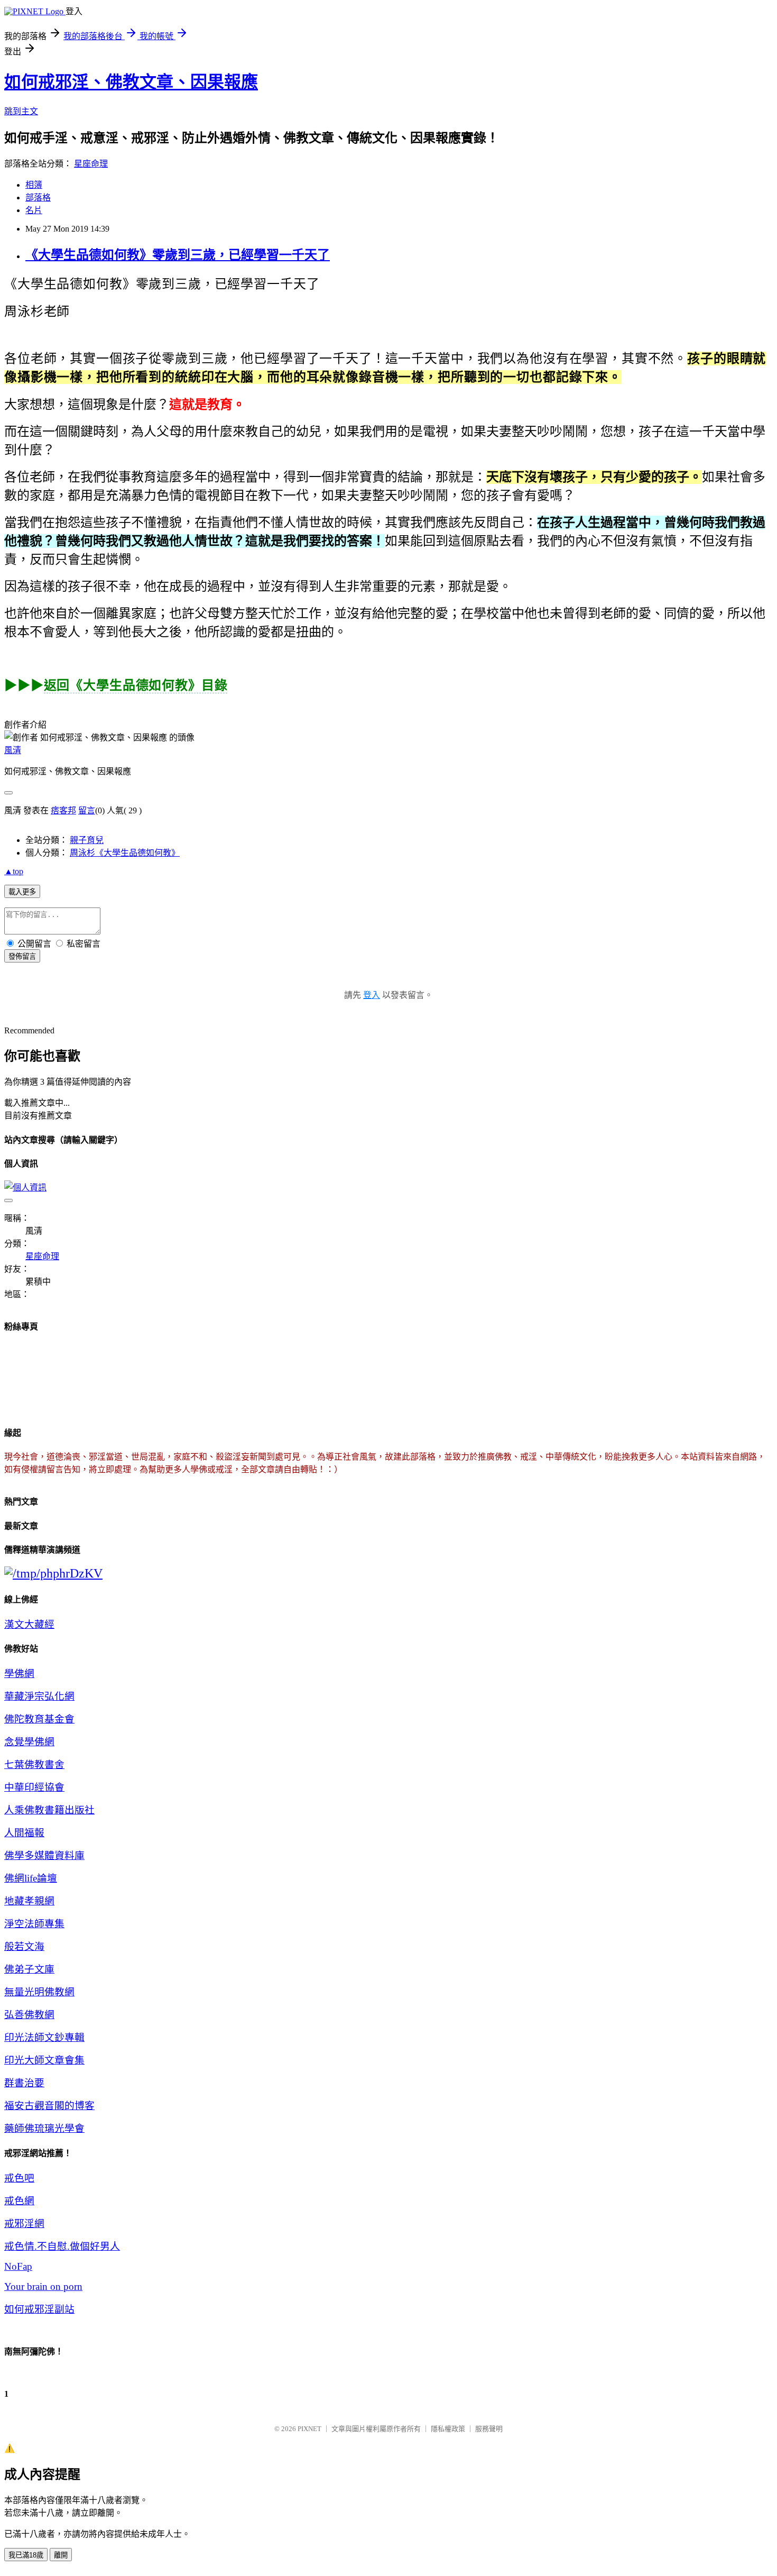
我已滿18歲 (26, 2555)
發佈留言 (22, 956)
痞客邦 (63, 810)
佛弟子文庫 (29, 1969)
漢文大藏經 (29, 1624)
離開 (61, 2555)
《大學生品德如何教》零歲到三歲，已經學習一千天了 (178, 255)
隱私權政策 (448, 2429)
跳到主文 (21, 111)
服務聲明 (489, 2429)
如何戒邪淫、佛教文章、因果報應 (131, 82)
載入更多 (22, 892)
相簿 (34, 185)
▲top (14, 871)
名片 (34, 210)
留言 (87, 810)
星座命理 (91, 164)
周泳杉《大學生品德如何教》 (125, 853)
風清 (13, 750)
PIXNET (309, 2429)
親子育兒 (87, 840)
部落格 (38, 198)
